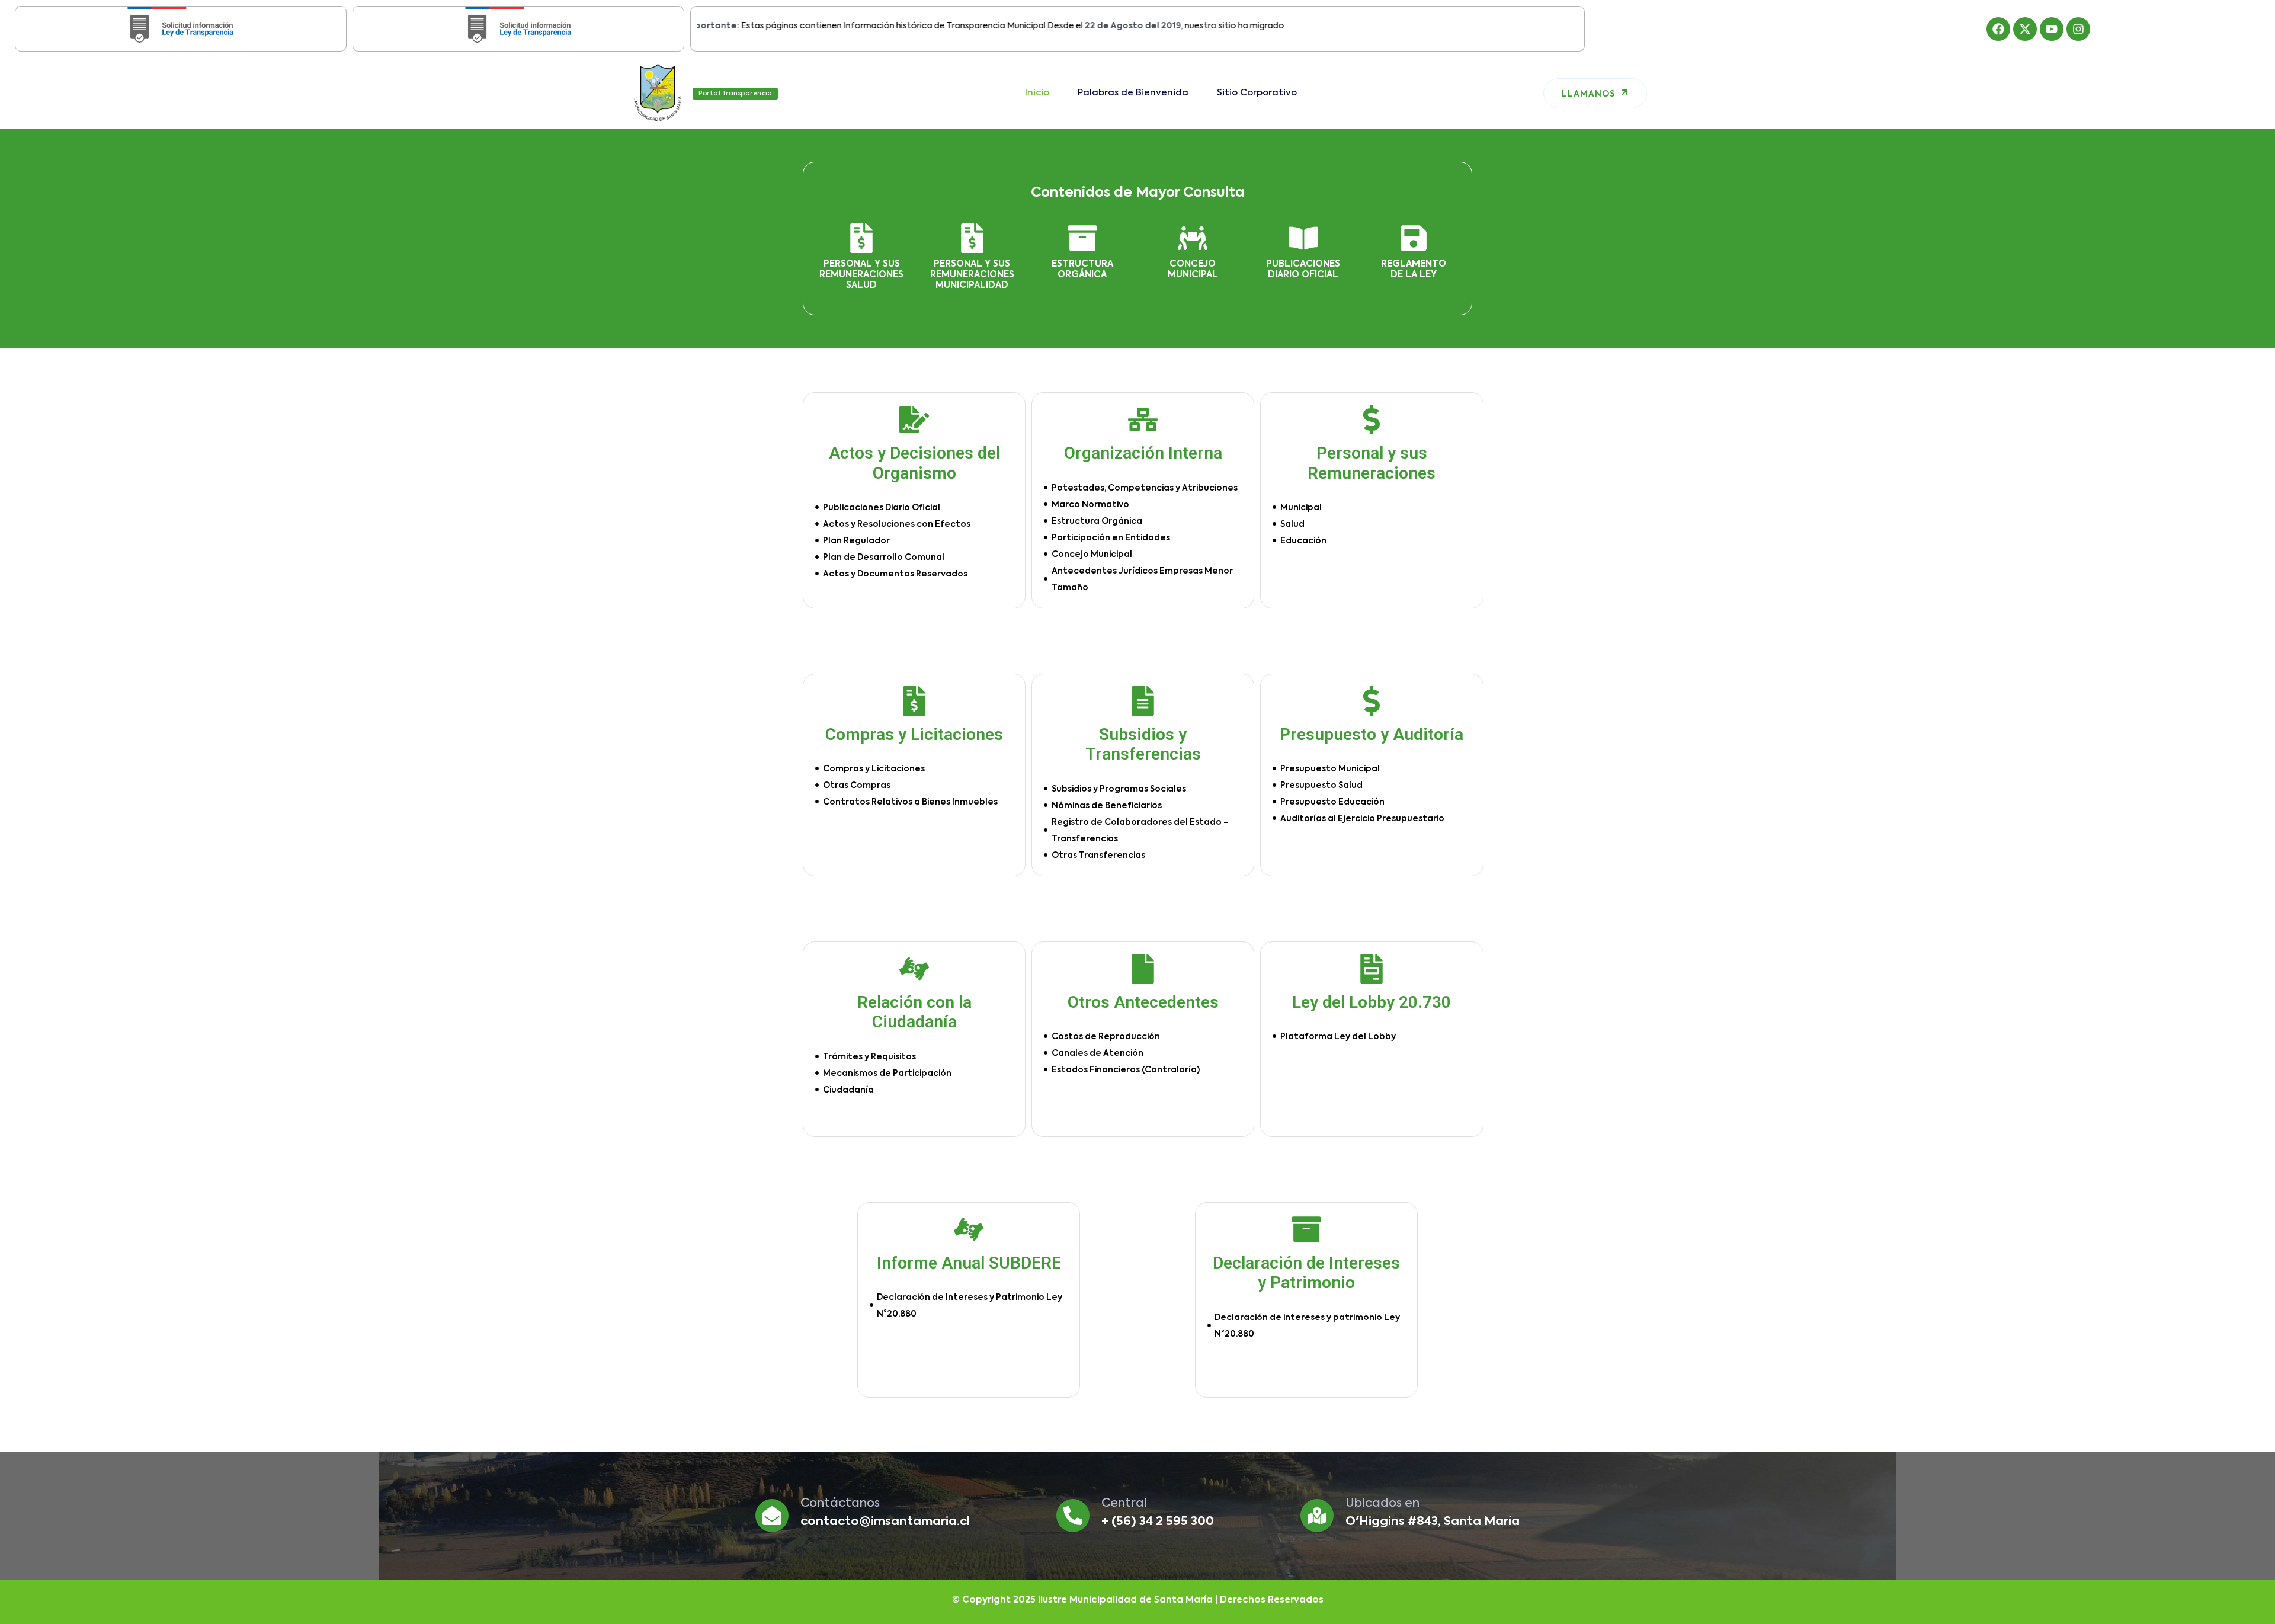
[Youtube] (2052, 29)
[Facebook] (1998, 29)
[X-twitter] (2025, 29)
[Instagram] (2078, 29)
